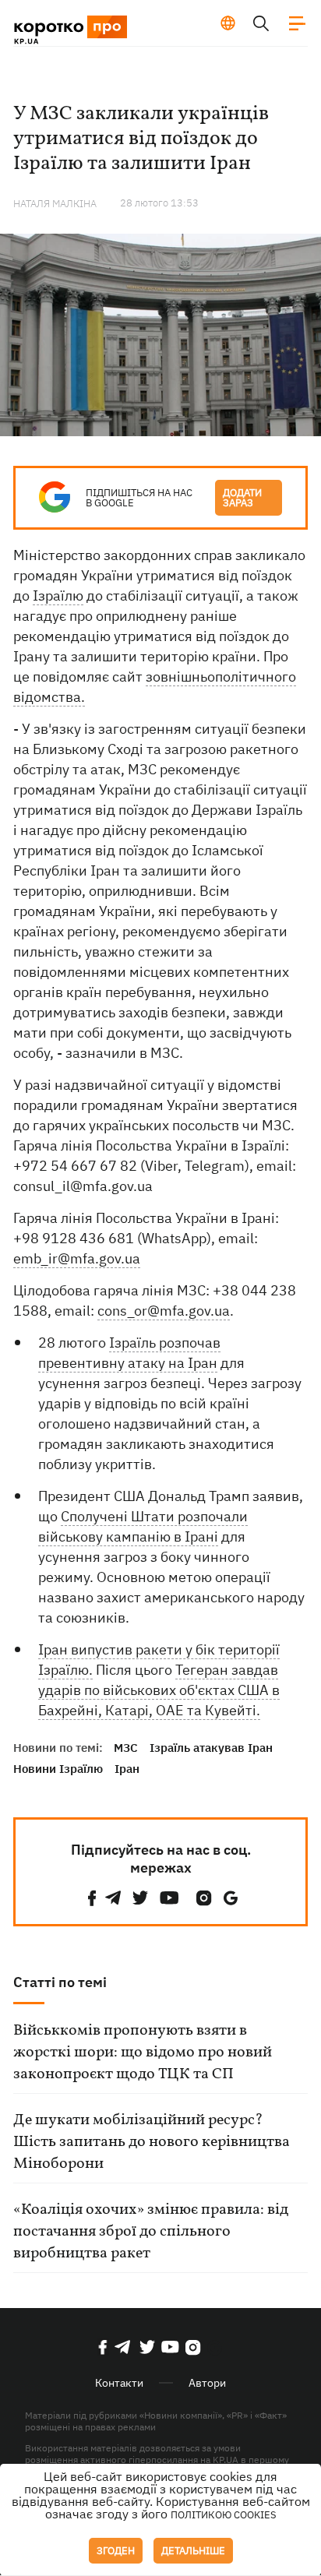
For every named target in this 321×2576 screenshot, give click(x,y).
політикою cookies (224, 2515)
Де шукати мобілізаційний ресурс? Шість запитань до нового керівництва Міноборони (152, 2142)
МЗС (126, 1748)
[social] (92, 1898)
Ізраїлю (58, 596)
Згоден (116, 2551)
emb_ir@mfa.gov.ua (77, 1258)
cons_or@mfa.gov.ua (164, 1311)
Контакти (119, 2383)
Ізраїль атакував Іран (211, 1748)
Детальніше (193, 2551)
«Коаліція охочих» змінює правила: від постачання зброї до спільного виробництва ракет (151, 2232)
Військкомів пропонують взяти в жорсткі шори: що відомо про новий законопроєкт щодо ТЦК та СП (143, 2053)
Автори (207, 2383)
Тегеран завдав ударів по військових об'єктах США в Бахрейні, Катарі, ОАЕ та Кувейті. (159, 1690)
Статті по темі (60, 1982)
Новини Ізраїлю (58, 1769)
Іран (127, 1769)
